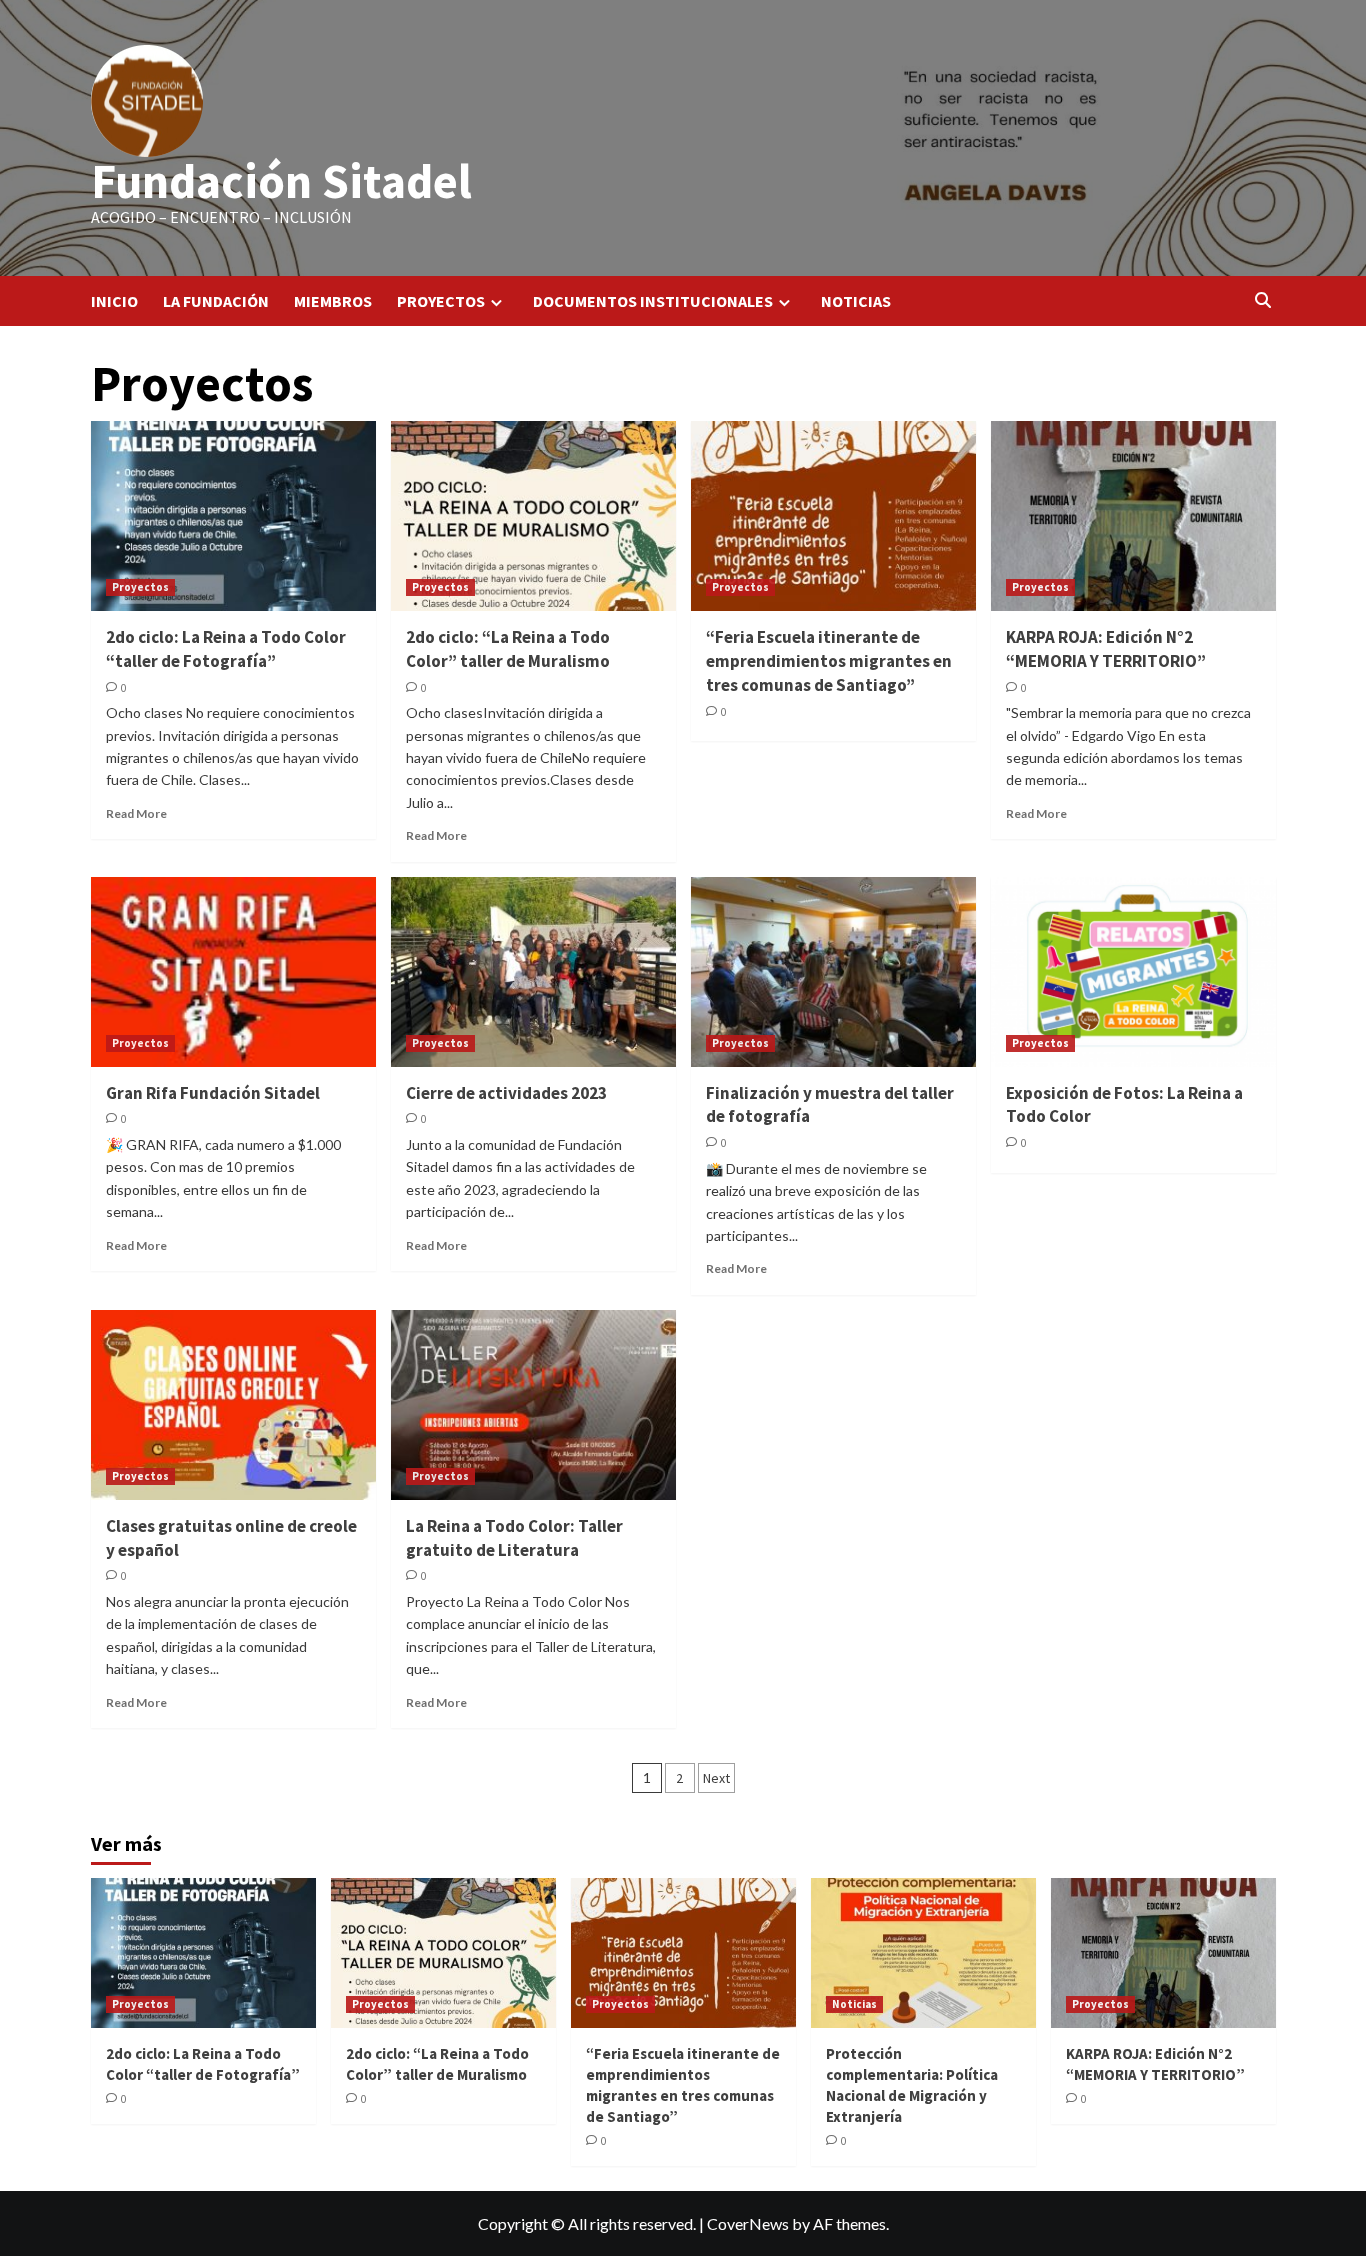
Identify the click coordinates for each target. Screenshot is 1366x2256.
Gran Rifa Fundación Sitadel (213, 1093)
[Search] (1263, 300)
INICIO (114, 301)
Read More (136, 813)
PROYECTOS (441, 301)
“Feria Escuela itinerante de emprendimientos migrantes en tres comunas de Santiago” (829, 661)
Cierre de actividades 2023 (506, 1093)
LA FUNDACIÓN (216, 301)
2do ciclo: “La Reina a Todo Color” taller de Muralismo (508, 649)
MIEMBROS (333, 301)
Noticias (854, 2004)
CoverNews (748, 2223)
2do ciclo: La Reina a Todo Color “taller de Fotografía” (226, 649)
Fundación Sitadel (281, 181)
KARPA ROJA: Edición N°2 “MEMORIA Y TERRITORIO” (1106, 649)
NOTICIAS (856, 301)
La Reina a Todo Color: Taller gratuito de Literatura (514, 1538)
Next (716, 1778)
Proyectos (140, 587)
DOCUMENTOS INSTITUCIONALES (653, 301)
